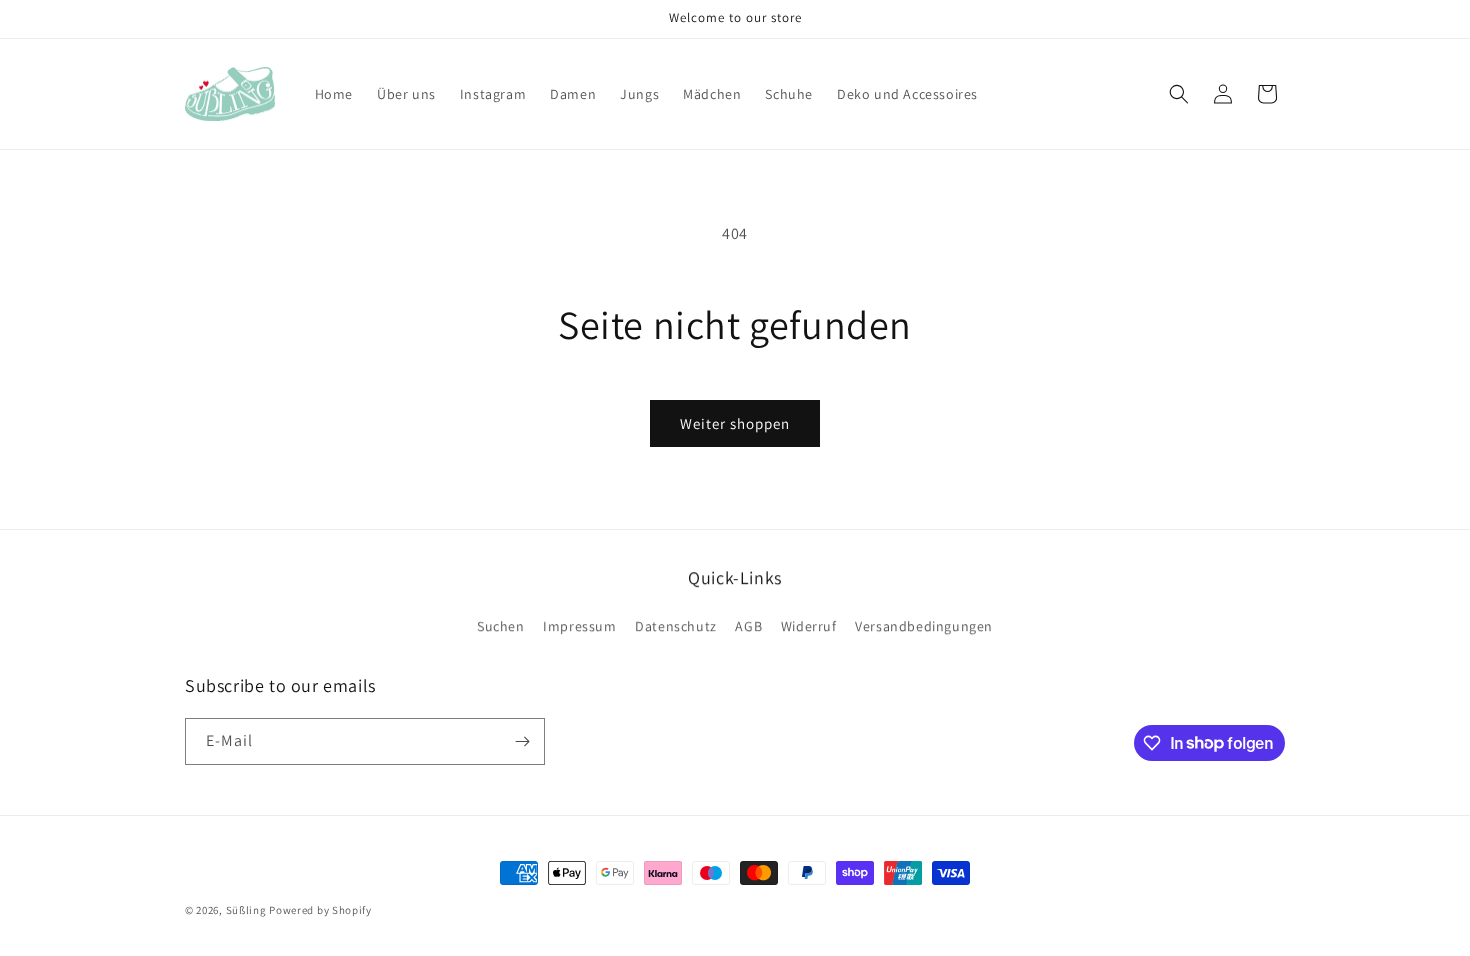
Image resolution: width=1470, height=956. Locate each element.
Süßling (246, 910)
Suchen (501, 626)
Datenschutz (676, 626)
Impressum (579, 626)
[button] (1179, 94)
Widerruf (809, 626)
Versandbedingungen (924, 626)
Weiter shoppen (735, 423)
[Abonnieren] (522, 741)
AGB (748, 626)
